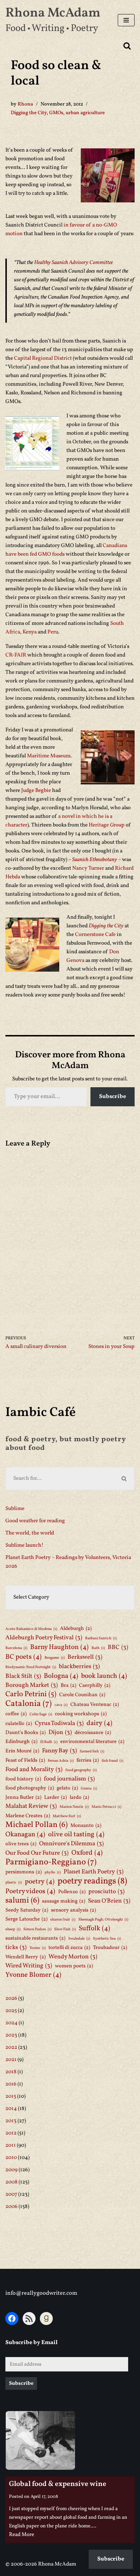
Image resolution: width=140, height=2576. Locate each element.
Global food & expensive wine (58, 2484)
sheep (13, 1929)
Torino (38, 1948)
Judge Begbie (37, 791)
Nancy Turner (88, 868)
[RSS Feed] (29, 2319)
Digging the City (29, 113)
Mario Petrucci (106, 1807)
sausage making (64, 1901)
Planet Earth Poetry (94, 1872)
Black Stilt (23, 1676)
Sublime (15, 1509)
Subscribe (113, 1097)
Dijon (60, 1732)
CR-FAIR (16, 655)
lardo (79, 1797)
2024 (11, 2023)
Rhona (25, 104)
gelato (67, 1788)
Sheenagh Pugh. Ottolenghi (103, 1920)
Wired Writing (29, 1966)
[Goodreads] (46, 2319)
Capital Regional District (43, 359)
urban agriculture (85, 113)
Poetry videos (30, 1891)
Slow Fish (65, 1929)
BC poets (24, 1657)
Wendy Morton (73, 1957)
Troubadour (110, 1948)
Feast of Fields (25, 1760)
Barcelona (16, 1648)
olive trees (21, 1844)
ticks (16, 1947)
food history (23, 1779)
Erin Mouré (22, 1751)
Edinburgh (21, 1742)
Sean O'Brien (109, 1901)
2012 (11, 2133)
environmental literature (92, 1742)
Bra (68, 1685)
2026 (11, 1999)
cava (61, 1705)
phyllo (53, 1872)
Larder (55, 1797)
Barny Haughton (59, 1647)
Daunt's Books (25, 1733)
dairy (99, 1723)
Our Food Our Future (37, 1853)
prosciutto (106, 1892)
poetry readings (92, 1881)
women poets (74, 1966)
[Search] (127, 46)
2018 (11, 2072)
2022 (11, 2048)
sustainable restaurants (35, 1938)
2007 (11, 2194)
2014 (11, 2109)
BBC (118, 1647)
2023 (11, 2035)
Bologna (61, 1676)
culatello (19, 1724)
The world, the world (30, 1533)
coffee (16, 1714)
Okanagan (25, 1834)
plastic (14, 1883)
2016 (11, 2084)
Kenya (30, 632)
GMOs (56, 113)
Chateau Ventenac (95, 1704)
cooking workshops (81, 1714)
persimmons (24, 1872)
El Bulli (49, 1742)
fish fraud (112, 1761)
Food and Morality (34, 1769)
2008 (11, 2182)
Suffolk (94, 1928)
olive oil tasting (76, 1834)
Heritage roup (107, 825)
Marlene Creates (28, 1816)
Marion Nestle (74, 1807)
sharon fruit (63, 1920)
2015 (11, 2096)
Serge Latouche (26, 1919)
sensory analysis (73, 1910)
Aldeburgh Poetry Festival (44, 1638)
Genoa (89, 1789)
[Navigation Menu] (126, 20)
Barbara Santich (101, 1638)
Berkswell (85, 1657)
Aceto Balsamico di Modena (31, 1629)
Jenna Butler (23, 1797)
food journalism (69, 1779)
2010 (11, 2158)
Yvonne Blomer (33, 1975)
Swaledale (79, 1939)
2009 (11, 2170)
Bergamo (55, 1658)
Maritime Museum (49, 756)
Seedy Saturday (27, 1910)
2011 (11, 2145)
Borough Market (32, 1685)
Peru (53, 632)
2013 (11, 2121)
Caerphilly (95, 1685)
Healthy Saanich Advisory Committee (73, 263)
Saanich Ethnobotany (95, 860)
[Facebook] (12, 2319)
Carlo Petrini (31, 1694)
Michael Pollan (36, 1825)
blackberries (79, 1666)
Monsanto (86, 1825)
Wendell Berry (25, 1957)
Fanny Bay (59, 1751)
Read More (22, 2535)
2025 (11, 2011)
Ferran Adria (61, 1761)
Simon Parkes (37, 1929)
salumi (22, 1901)
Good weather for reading (35, 1521)
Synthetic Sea (107, 1939)
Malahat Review (31, 1806)
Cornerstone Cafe (96, 935)
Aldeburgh (76, 1629)
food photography (30, 1788)
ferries (88, 1760)
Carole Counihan (82, 1695)
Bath (98, 1648)
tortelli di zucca (69, 1948)
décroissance (93, 1733)
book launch (104, 1676)
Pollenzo (72, 1892)
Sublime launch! (24, 1545)
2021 (11, 2060)
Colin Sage (41, 1714)
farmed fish (92, 1751)
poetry (40, 1882)
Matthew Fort (67, 1816)
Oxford (87, 1853)
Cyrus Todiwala (59, 1723)
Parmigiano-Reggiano (51, 1862)
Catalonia (29, 1704)
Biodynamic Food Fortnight (31, 1667)
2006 (11, 2207)
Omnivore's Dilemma (71, 1844)
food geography (81, 1770)
